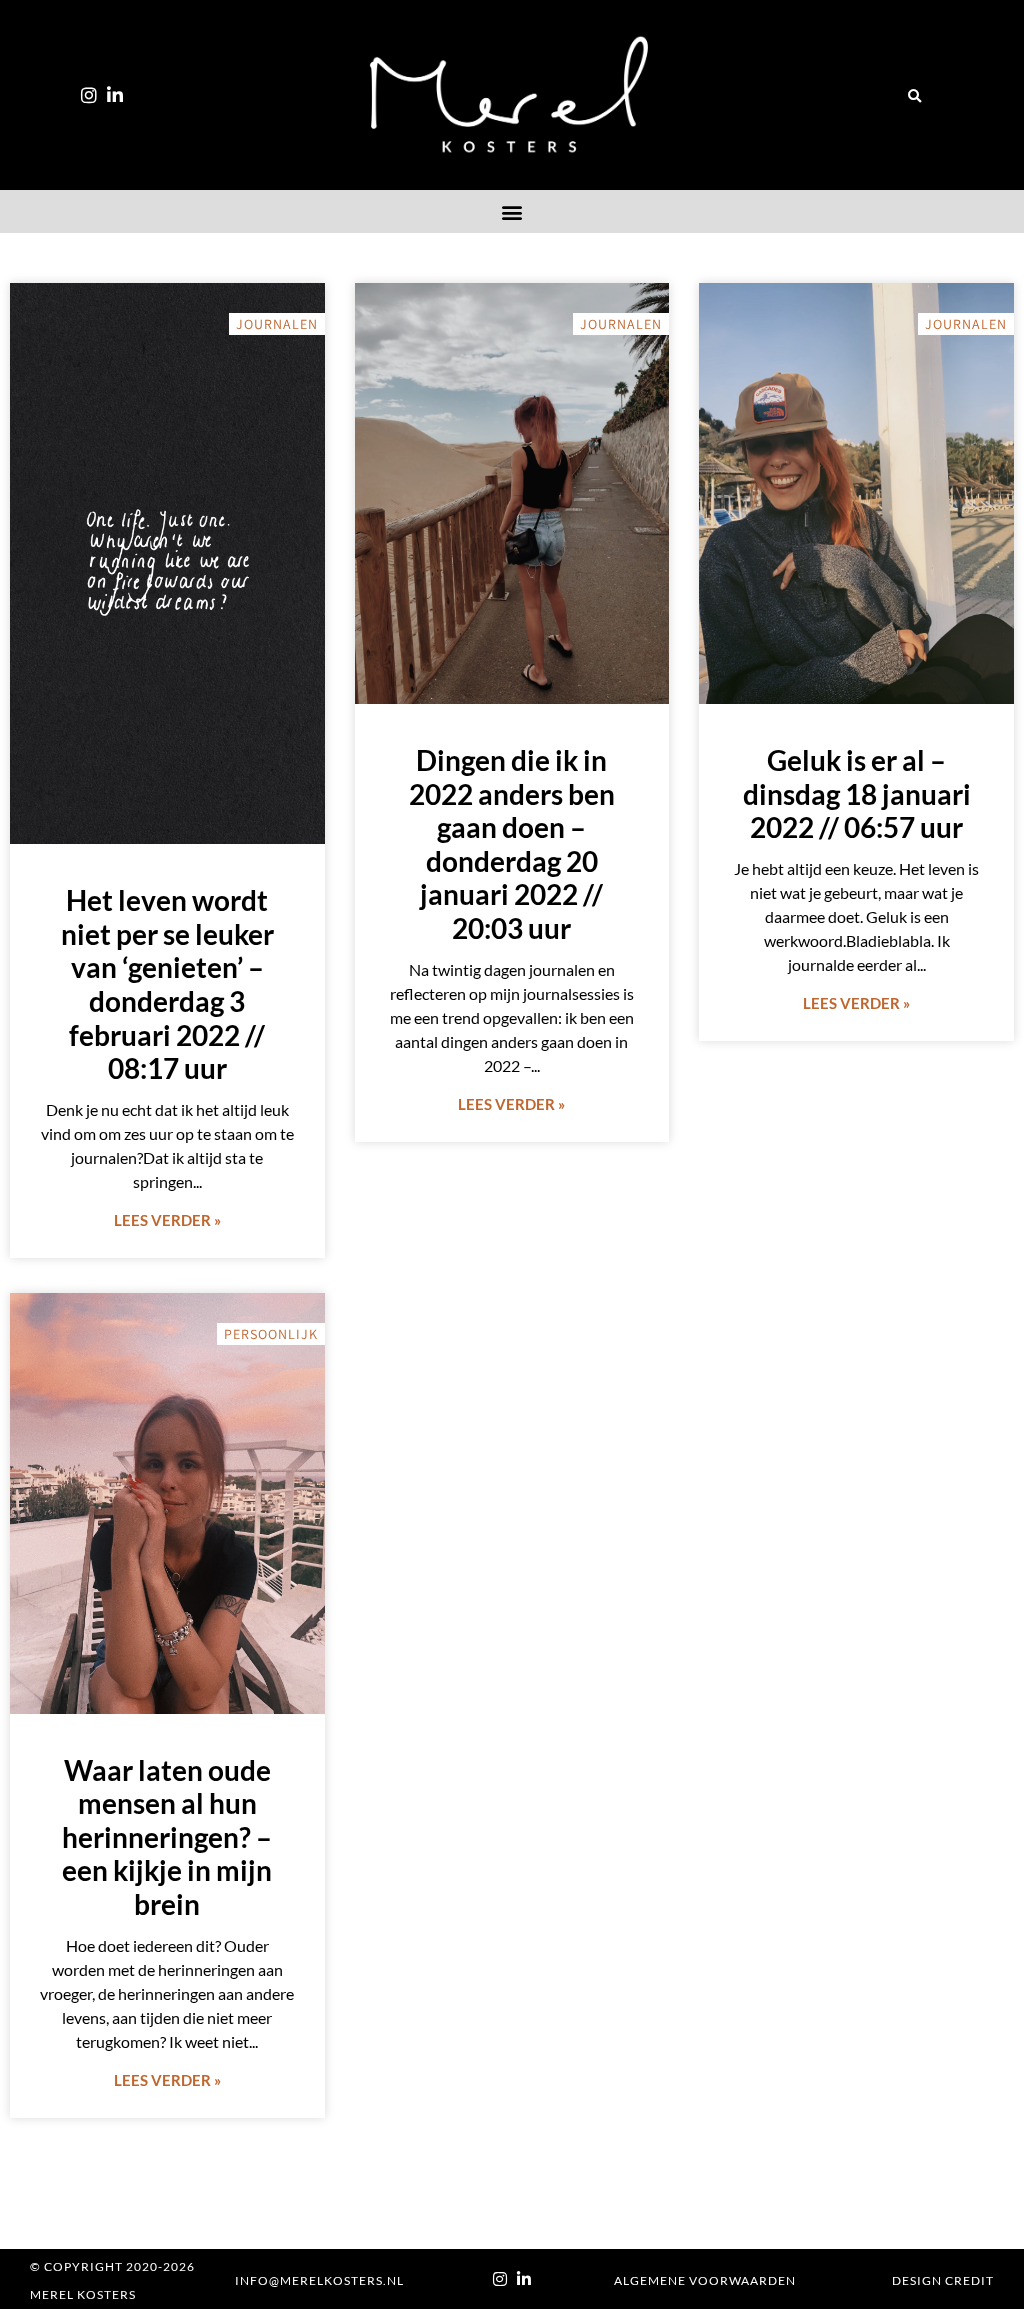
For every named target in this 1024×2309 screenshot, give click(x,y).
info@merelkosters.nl (319, 2280)
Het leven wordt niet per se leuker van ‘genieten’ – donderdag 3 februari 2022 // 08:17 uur (167, 984)
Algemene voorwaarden (705, 2280)
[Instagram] (89, 95)
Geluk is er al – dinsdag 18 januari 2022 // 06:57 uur (857, 793)
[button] (915, 97)
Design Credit (943, 2280)
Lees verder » (167, 1220)
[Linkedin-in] (115, 95)
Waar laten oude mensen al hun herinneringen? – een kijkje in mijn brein (167, 1837)
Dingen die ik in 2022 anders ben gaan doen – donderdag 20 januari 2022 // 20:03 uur (512, 844)
